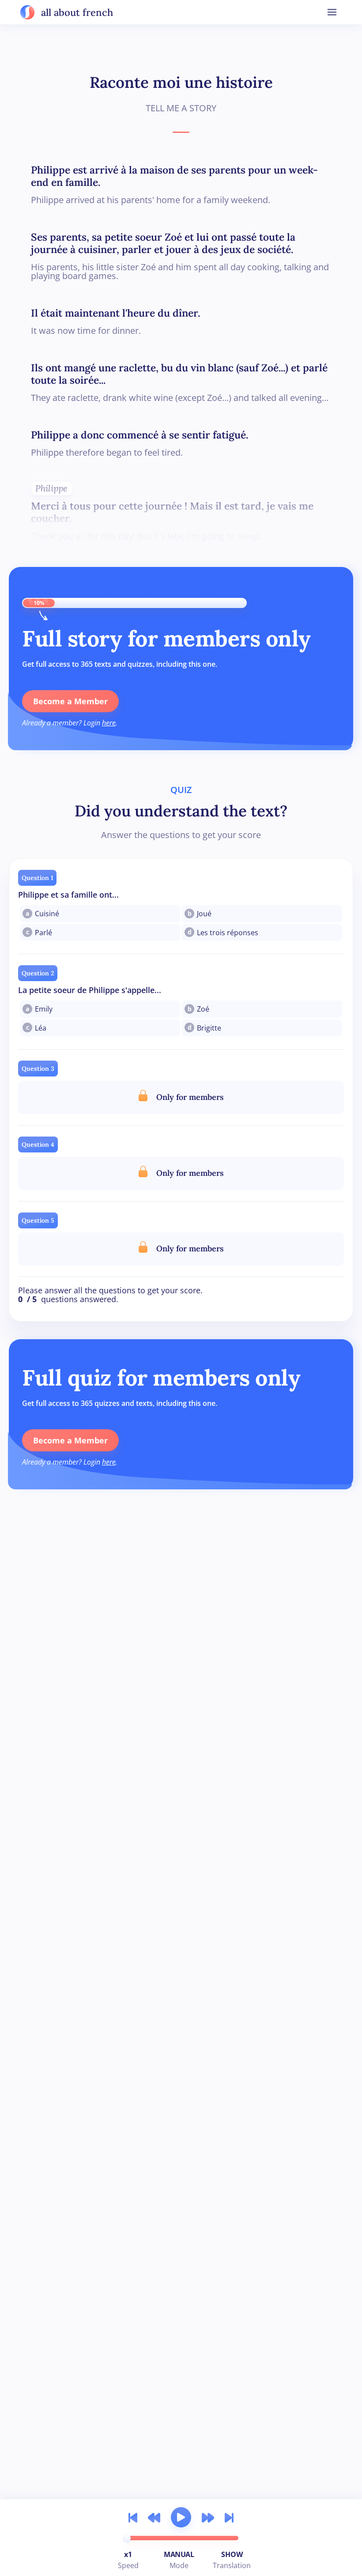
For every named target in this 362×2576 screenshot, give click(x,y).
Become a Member (70, 701)
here (109, 723)
